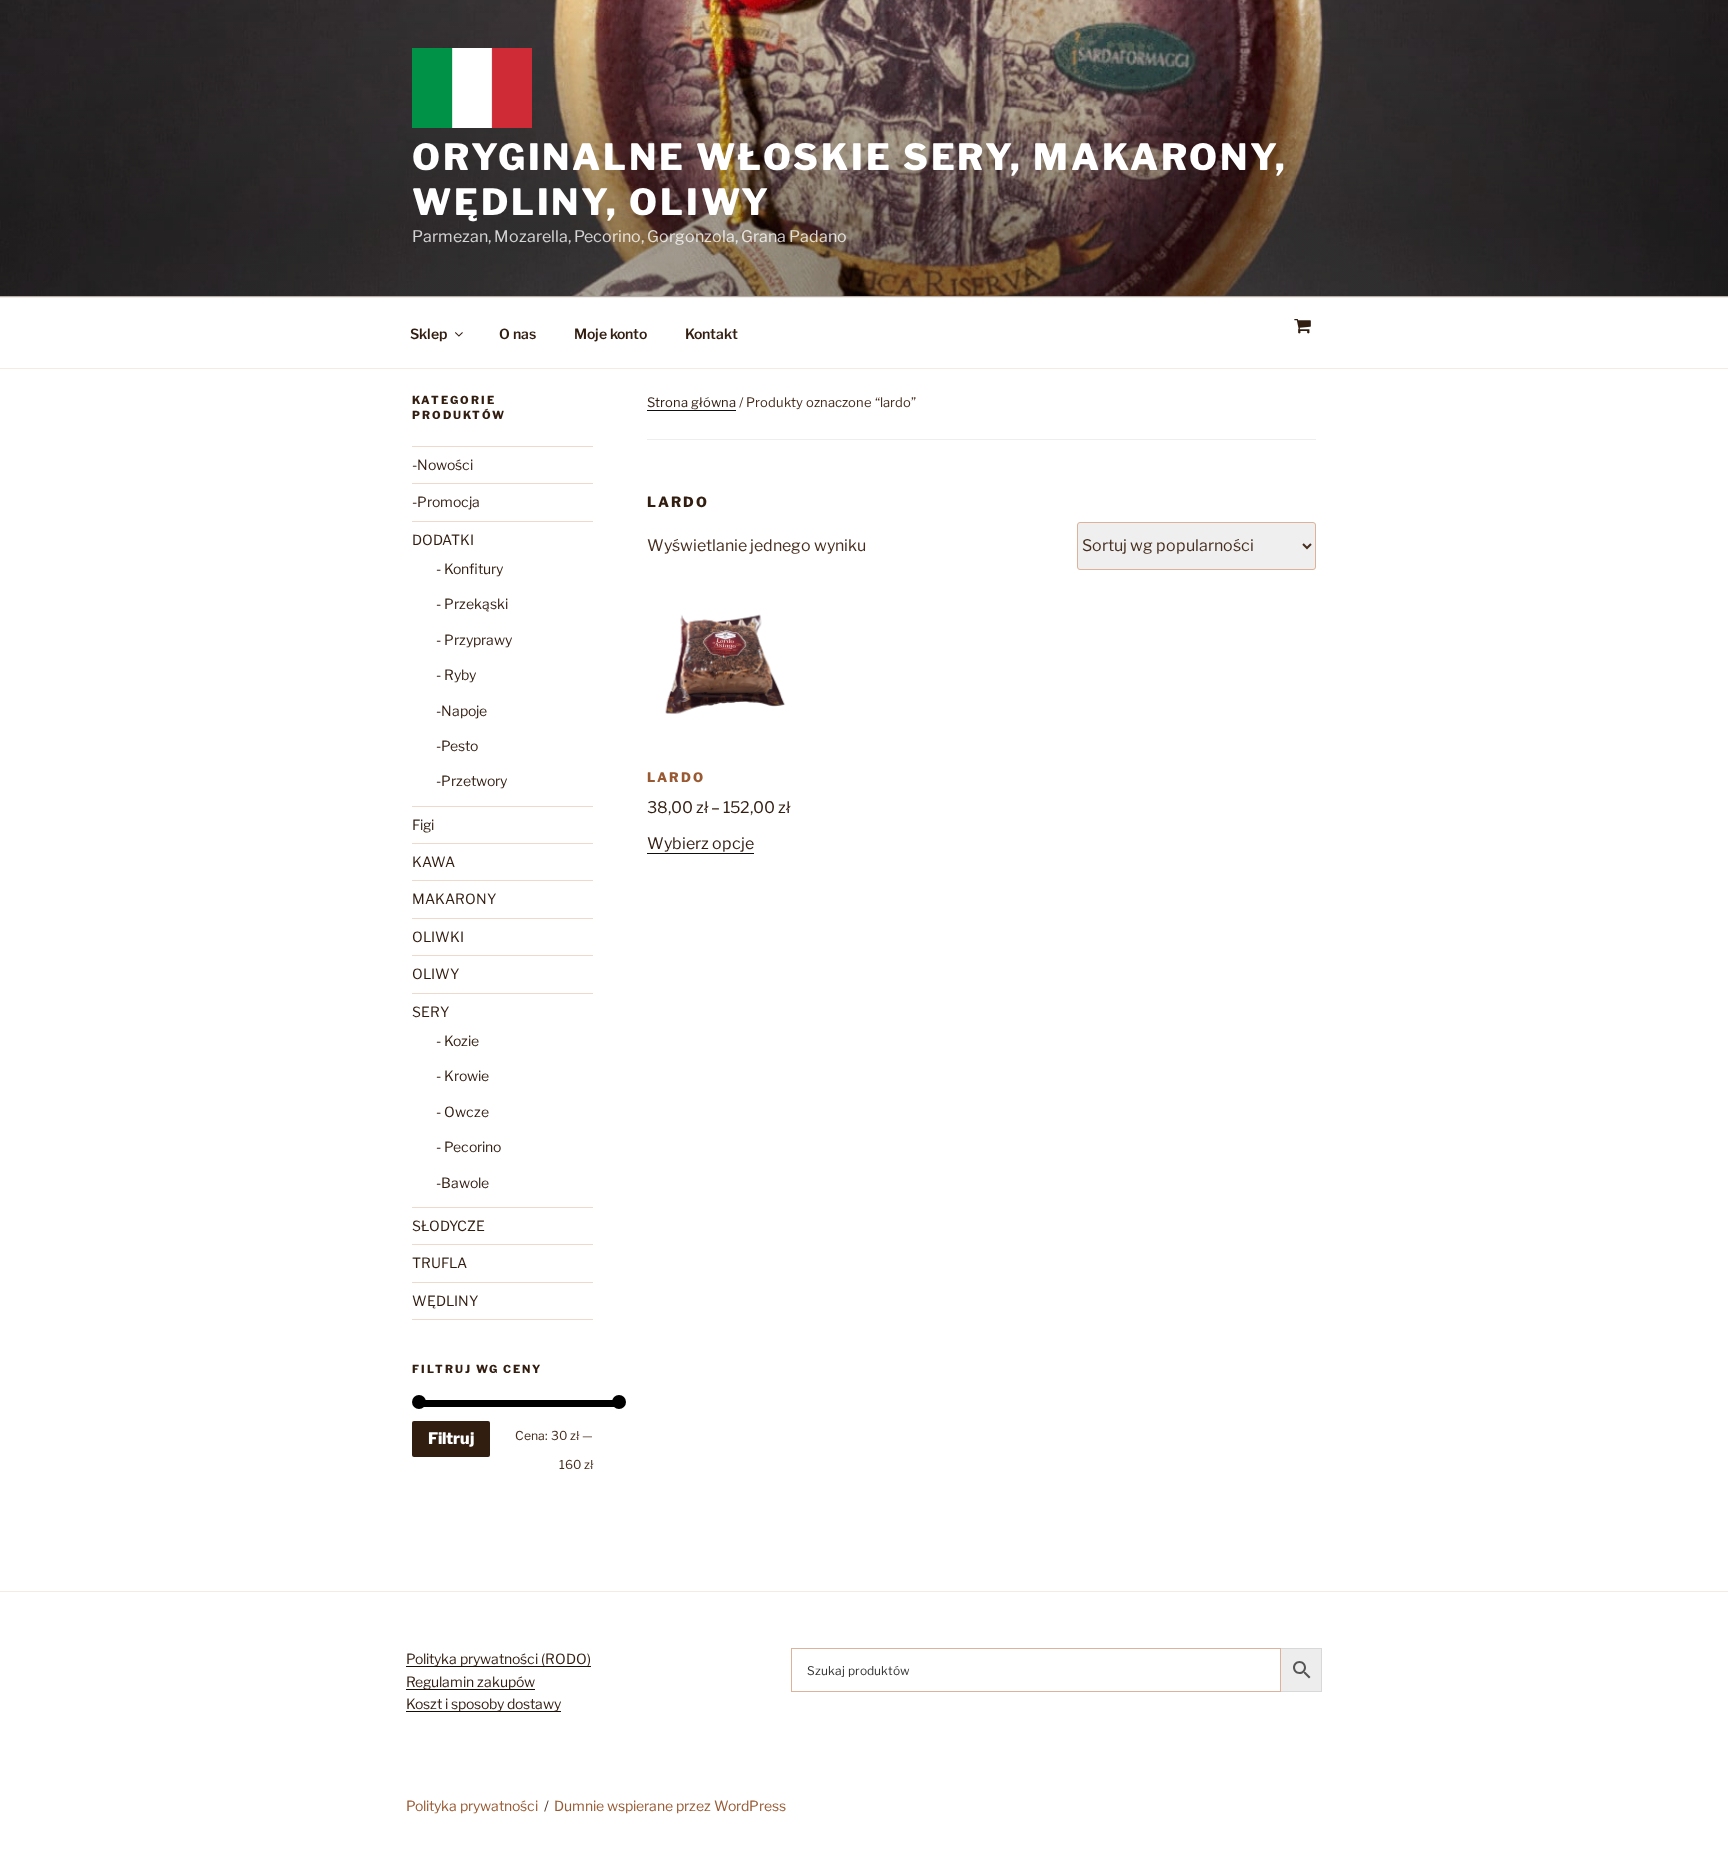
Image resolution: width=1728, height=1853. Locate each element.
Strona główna (691, 402)
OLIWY (435, 973)
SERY (430, 1011)
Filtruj (451, 1438)
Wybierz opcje (700, 843)
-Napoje (461, 710)
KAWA (433, 861)
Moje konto (610, 333)
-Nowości (442, 464)
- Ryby (456, 674)
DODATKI (443, 539)
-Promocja (446, 501)
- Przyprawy (474, 639)
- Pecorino (468, 1146)
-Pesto (457, 745)
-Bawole (462, 1182)
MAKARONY (454, 898)
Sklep (428, 333)
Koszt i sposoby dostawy (483, 1703)
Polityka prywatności (472, 1805)
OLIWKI (438, 936)
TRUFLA (439, 1262)
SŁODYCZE (448, 1225)
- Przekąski (472, 603)
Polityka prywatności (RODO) (498, 1658)
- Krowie (462, 1075)
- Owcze (462, 1111)
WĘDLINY (445, 1300)
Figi (423, 824)
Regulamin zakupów (470, 1681)
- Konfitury (469, 568)
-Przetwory (471, 780)
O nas (517, 333)
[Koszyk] (1302, 326)
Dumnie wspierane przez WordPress (670, 1805)
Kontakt (711, 333)
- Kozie (457, 1040)
